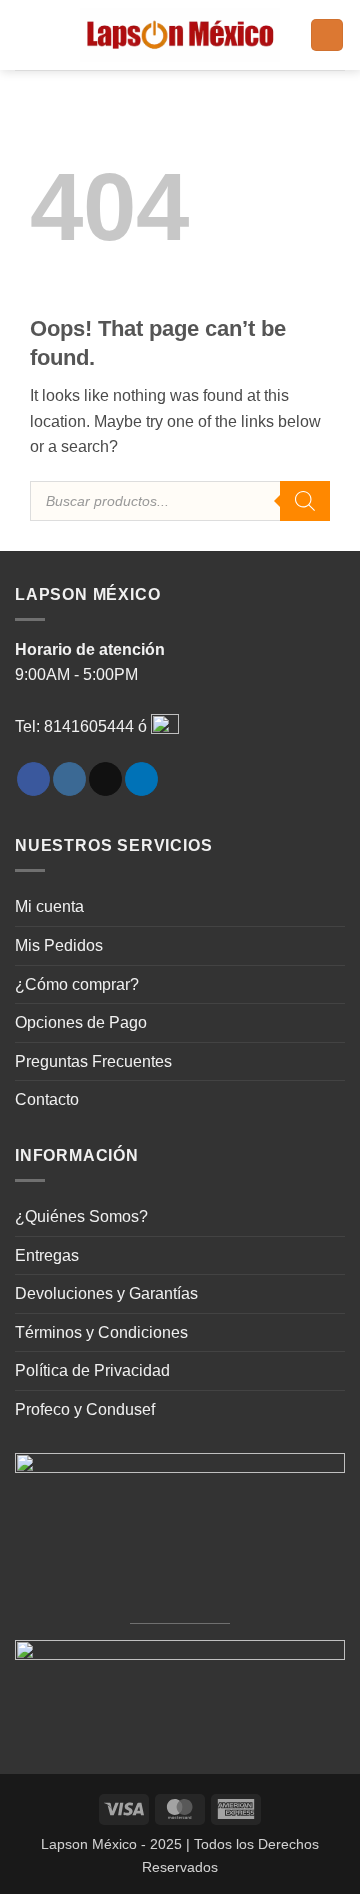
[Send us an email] (105, 779)
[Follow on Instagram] (69, 779)
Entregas (47, 1255)
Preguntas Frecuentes (93, 1061)
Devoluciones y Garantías (106, 1293)
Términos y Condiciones (101, 1332)
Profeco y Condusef (85, 1409)
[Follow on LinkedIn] (141, 779)
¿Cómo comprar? (77, 984)
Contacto (47, 1099)
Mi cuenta (49, 906)
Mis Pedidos (59, 945)
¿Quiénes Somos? (81, 1216)
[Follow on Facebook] (33, 779)
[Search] (305, 501)
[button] (27, 34)
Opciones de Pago (81, 1022)
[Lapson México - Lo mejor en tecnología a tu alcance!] (180, 35)
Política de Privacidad (92, 1370)
